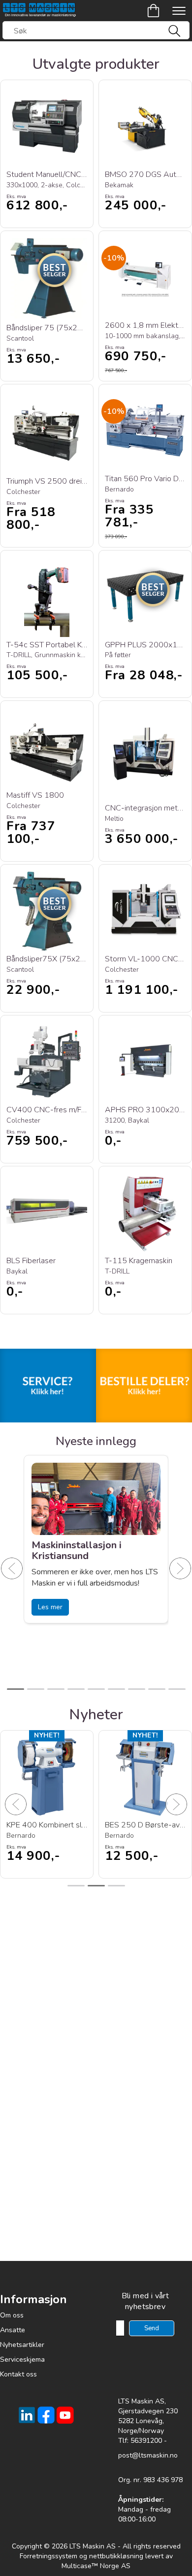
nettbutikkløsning (116, 2556)
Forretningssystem (48, 2556)
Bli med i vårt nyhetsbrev (145, 2301)
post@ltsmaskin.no (148, 2455)
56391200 (146, 2441)
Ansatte (13, 2330)
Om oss (12, 2315)
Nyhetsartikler (22, 2345)
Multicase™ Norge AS (96, 2566)
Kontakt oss (18, 2374)
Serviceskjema (22, 2359)
